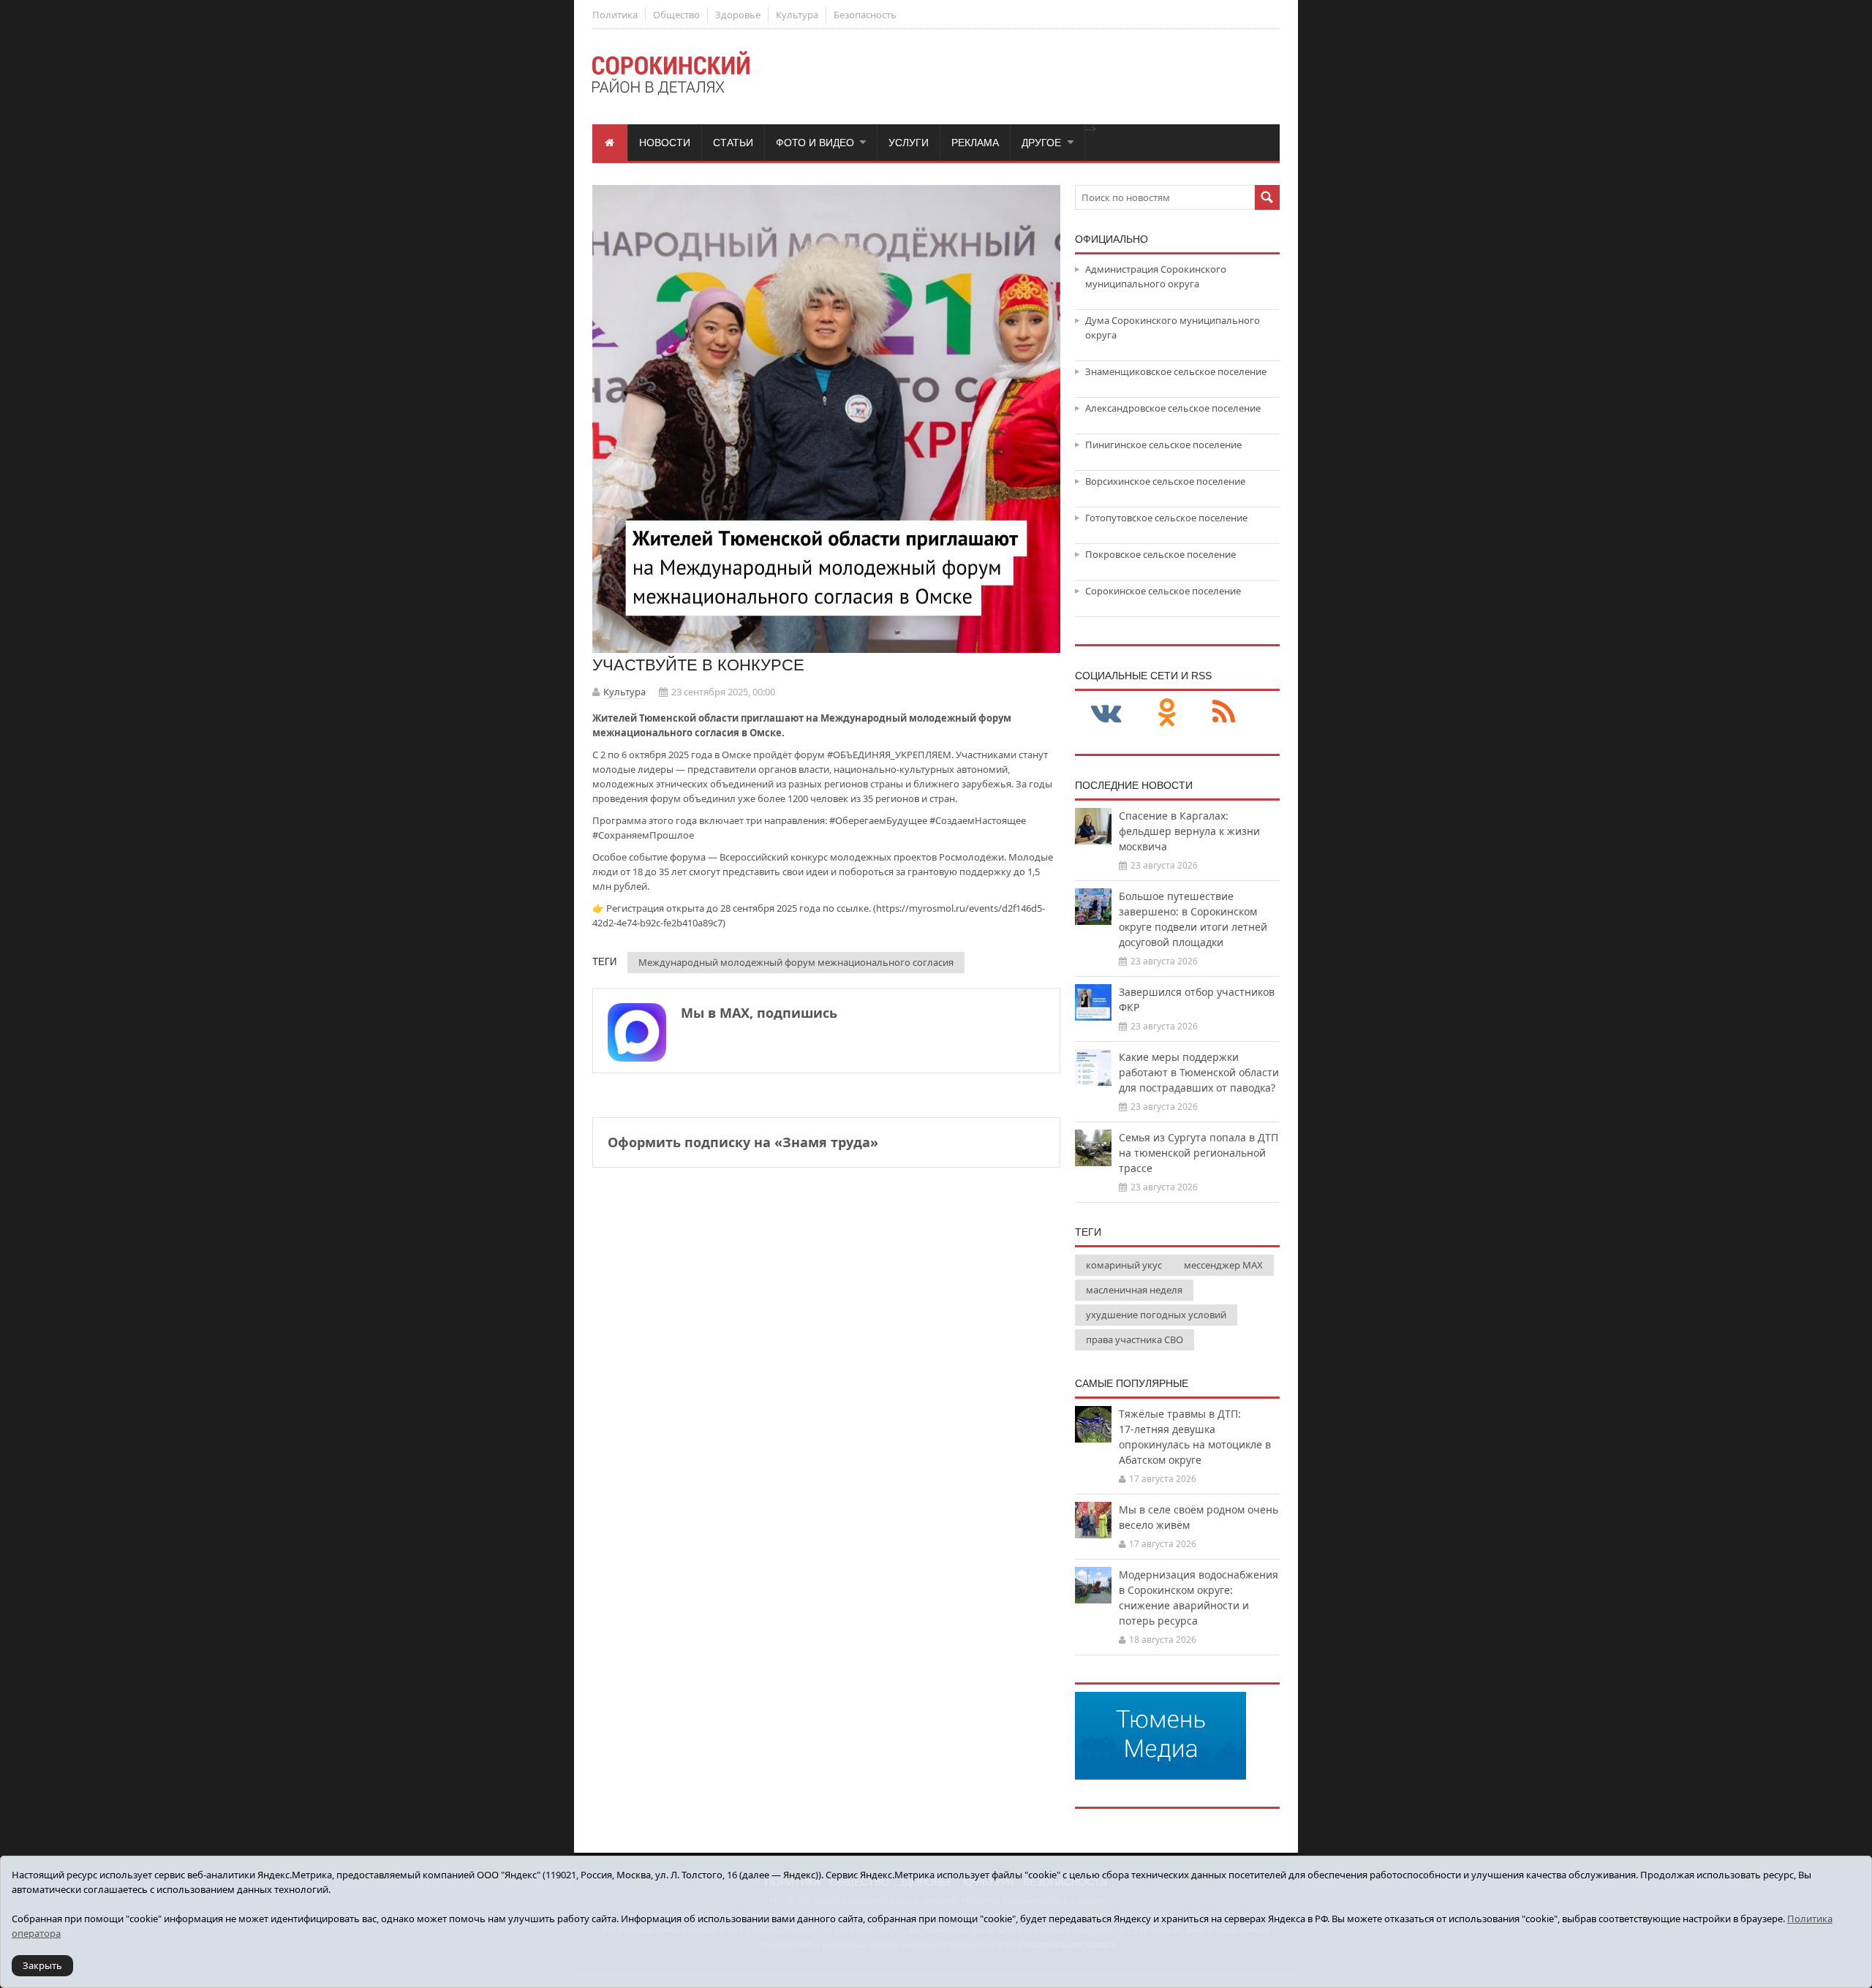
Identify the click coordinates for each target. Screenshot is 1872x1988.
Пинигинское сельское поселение (1163, 445)
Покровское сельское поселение (1160, 554)
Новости (665, 143)
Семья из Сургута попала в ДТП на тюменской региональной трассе (1199, 1153)
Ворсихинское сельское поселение (1165, 481)
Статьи (733, 143)
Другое (1041, 143)
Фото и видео (815, 143)
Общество (676, 15)
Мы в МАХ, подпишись (759, 1013)
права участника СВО (1135, 1339)
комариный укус (1124, 1265)
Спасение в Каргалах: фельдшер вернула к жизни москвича (1189, 831)
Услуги (909, 143)
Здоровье (738, 15)
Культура (797, 15)
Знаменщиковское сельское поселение (1176, 371)
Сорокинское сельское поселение (1163, 591)
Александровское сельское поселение (1173, 408)
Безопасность (865, 15)
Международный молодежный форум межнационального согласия (796, 962)
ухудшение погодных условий (1156, 1315)
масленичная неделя (1134, 1290)
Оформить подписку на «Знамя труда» (743, 1142)
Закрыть (42, 1965)
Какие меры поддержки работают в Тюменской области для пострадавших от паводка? (1199, 1072)
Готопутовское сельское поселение (1166, 518)
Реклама (975, 143)
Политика (615, 15)
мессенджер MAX (1223, 1265)
